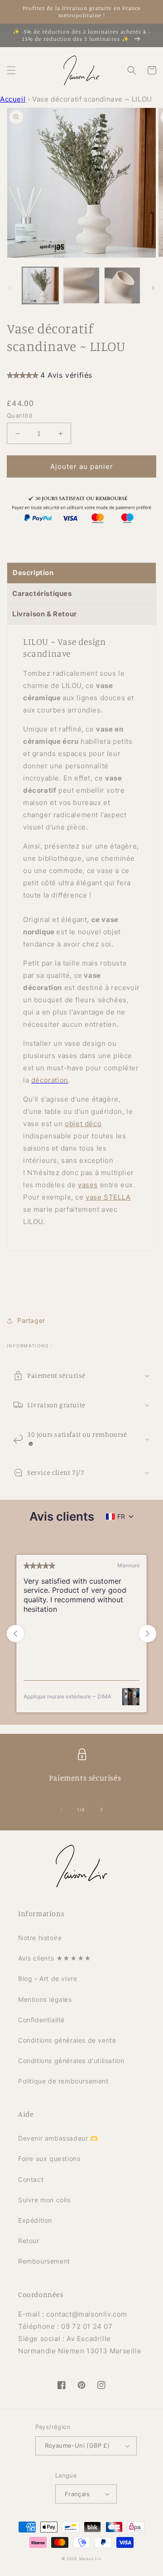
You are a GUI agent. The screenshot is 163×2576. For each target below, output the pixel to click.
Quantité (20, 415)
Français (77, 2494)
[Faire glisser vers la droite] (153, 288)
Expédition (35, 2220)
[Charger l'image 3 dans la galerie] (122, 285)
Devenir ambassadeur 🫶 (58, 2138)
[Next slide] (148, 1634)
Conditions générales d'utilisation (71, 2061)
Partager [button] (31, 1320)
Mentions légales (45, 1999)
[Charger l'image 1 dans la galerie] (40, 285)
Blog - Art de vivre (48, 1978)
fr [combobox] (121, 1516)
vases (88, 1185)
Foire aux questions (49, 2159)
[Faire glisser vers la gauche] (10, 288)
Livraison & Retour (45, 614)
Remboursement (44, 2261)
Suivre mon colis (44, 2200)
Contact (31, 2179)
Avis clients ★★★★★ (55, 1958)
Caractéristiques (42, 593)
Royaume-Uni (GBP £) (77, 2445)
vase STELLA (108, 1197)
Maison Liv (90, 2559)
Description (33, 573)
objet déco (83, 1124)
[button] (11, 70)
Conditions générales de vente (67, 2040)
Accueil (13, 99)
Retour (29, 2241)
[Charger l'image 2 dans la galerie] (81, 285)
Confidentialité (41, 2020)
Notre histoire (40, 1938)
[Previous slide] (15, 1634)
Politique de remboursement (63, 2081)
